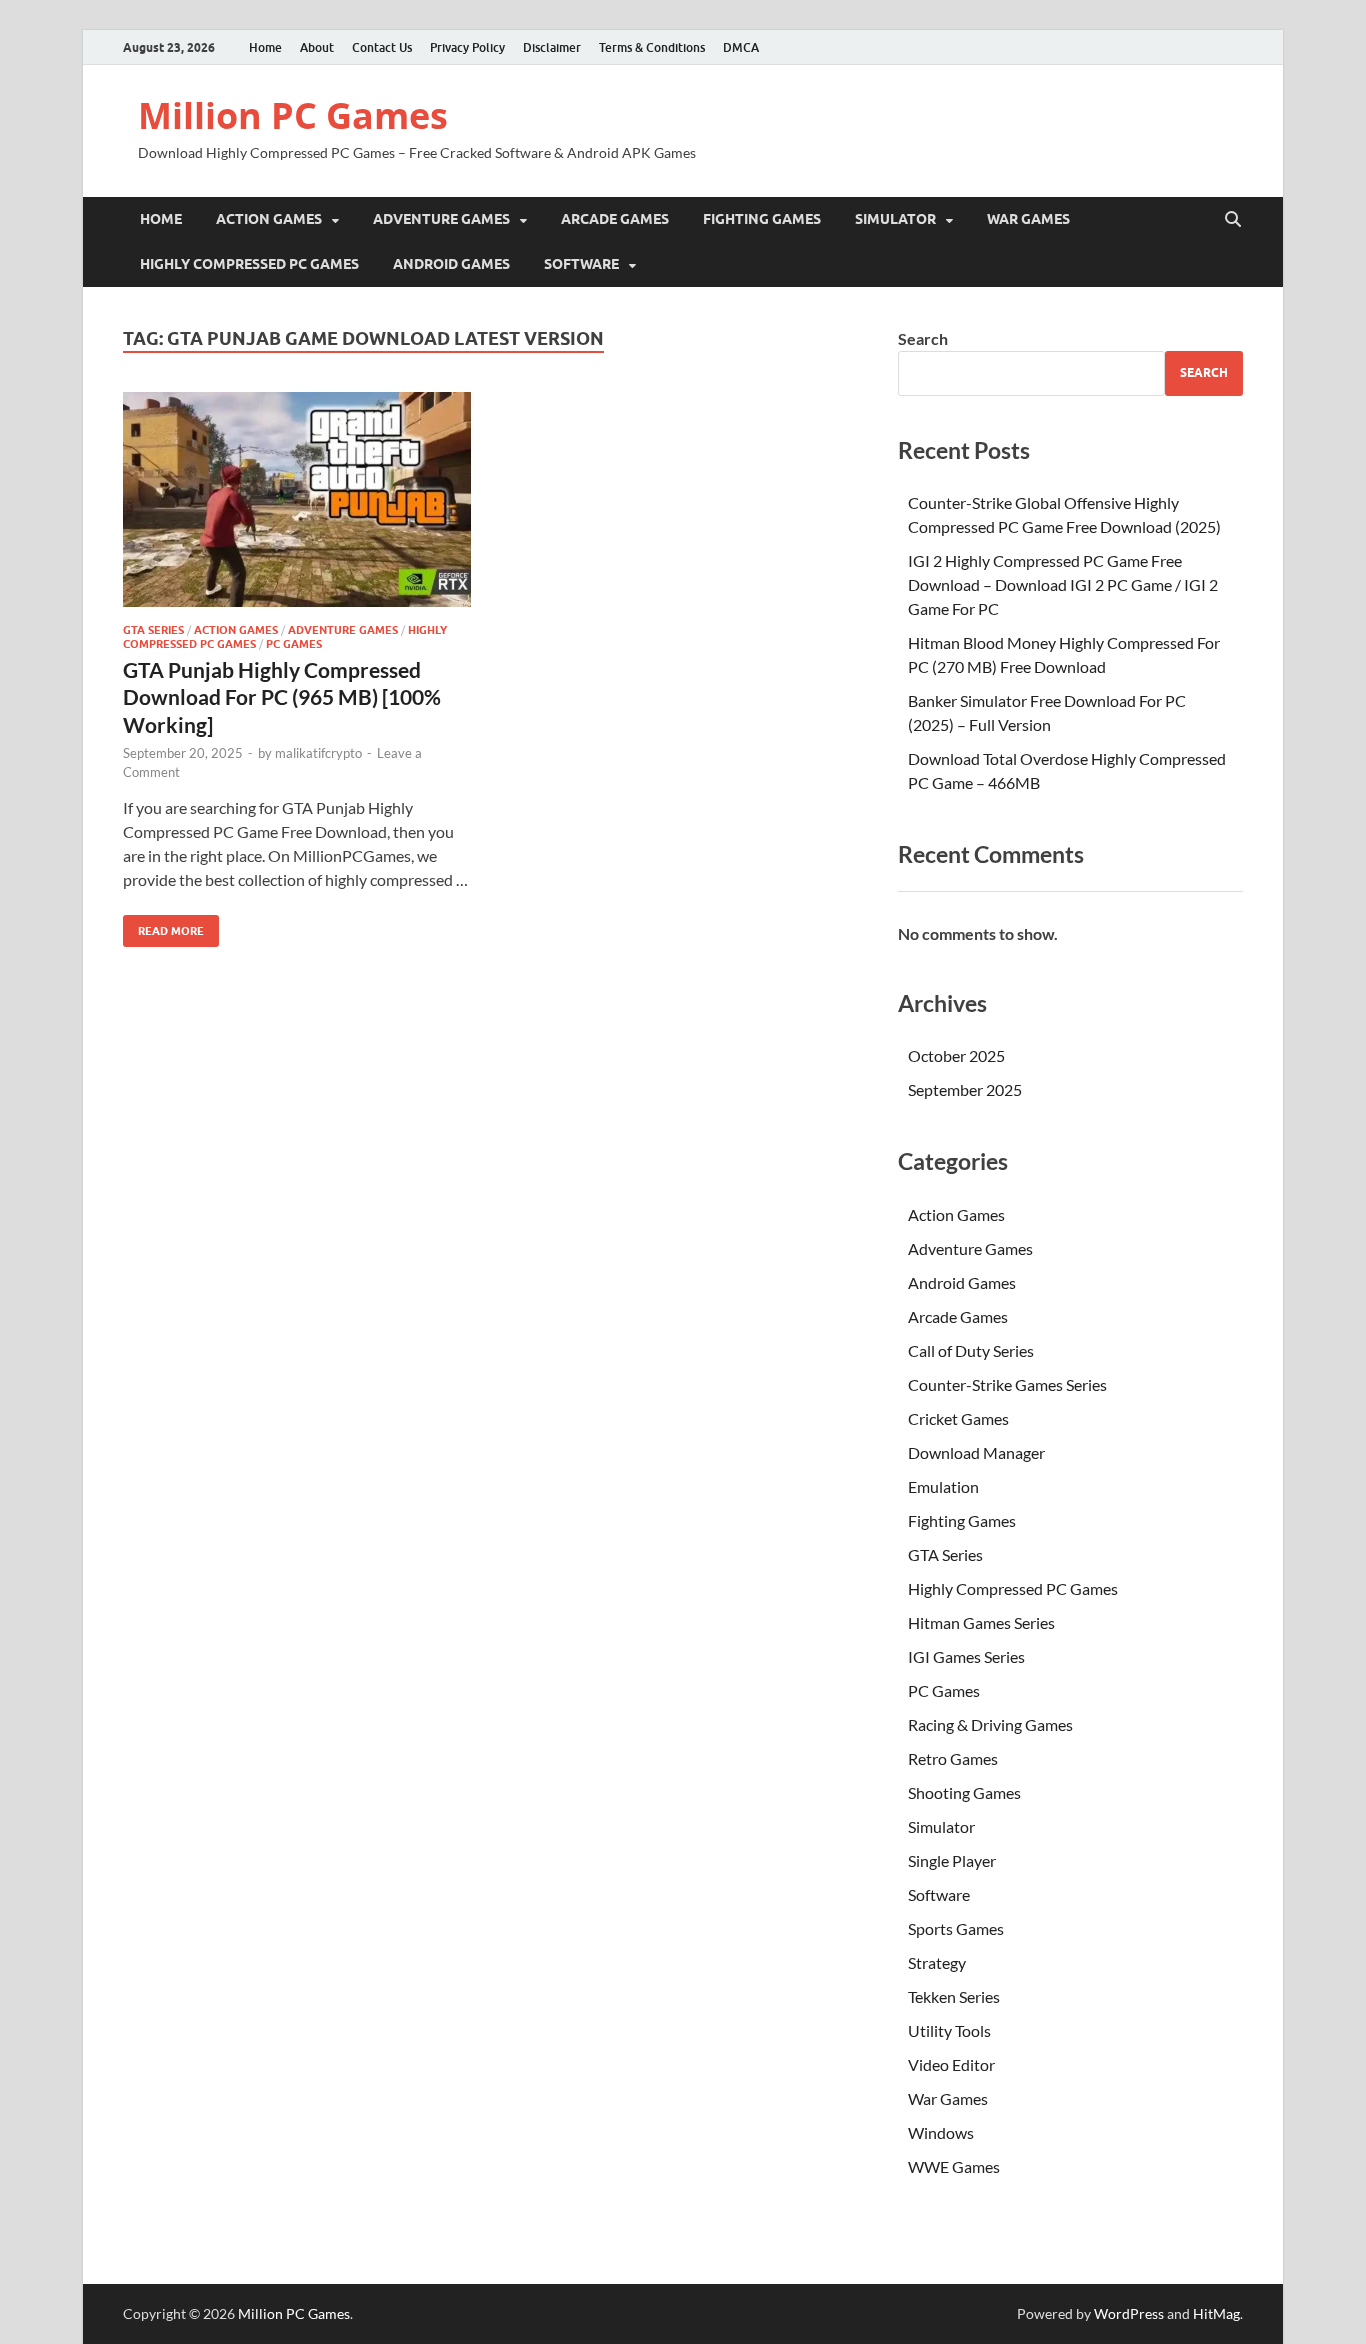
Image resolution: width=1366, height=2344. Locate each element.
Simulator (895, 219)
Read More (163, 926)
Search (923, 338)
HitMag (1216, 2313)
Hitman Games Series (981, 1622)
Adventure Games (441, 219)
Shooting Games (964, 1792)
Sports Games (956, 1928)
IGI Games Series (966, 1656)
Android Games (451, 264)
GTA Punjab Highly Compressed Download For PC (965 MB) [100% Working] (282, 697)
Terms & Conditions (652, 47)
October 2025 (956, 1055)
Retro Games (953, 1758)
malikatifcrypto (318, 753)
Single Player (952, 1860)
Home (265, 47)
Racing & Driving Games (990, 1724)
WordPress (1129, 2313)
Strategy (937, 1962)
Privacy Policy (467, 47)
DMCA (741, 47)
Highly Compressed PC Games (249, 264)
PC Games (294, 644)
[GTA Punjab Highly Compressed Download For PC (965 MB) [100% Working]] (297, 499)
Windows (941, 2132)
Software (581, 264)
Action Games (269, 219)
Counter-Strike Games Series (1007, 1384)
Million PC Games (293, 115)
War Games (1028, 219)
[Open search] (1233, 220)
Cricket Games (958, 1418)
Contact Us (382, 47)
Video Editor (951, 2064)
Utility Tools (949, 2030)
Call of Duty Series (971, 1350)
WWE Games (954, 2166)
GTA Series (153, 630)
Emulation (943, 1486)
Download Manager (976, 1452)
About (317, 47)
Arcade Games (615, 219)
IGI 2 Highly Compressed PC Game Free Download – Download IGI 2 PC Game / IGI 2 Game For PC (1063, 584)
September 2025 (965, 1089)
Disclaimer (552, 47)
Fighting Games (762, 219)
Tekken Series (954, 1996)
